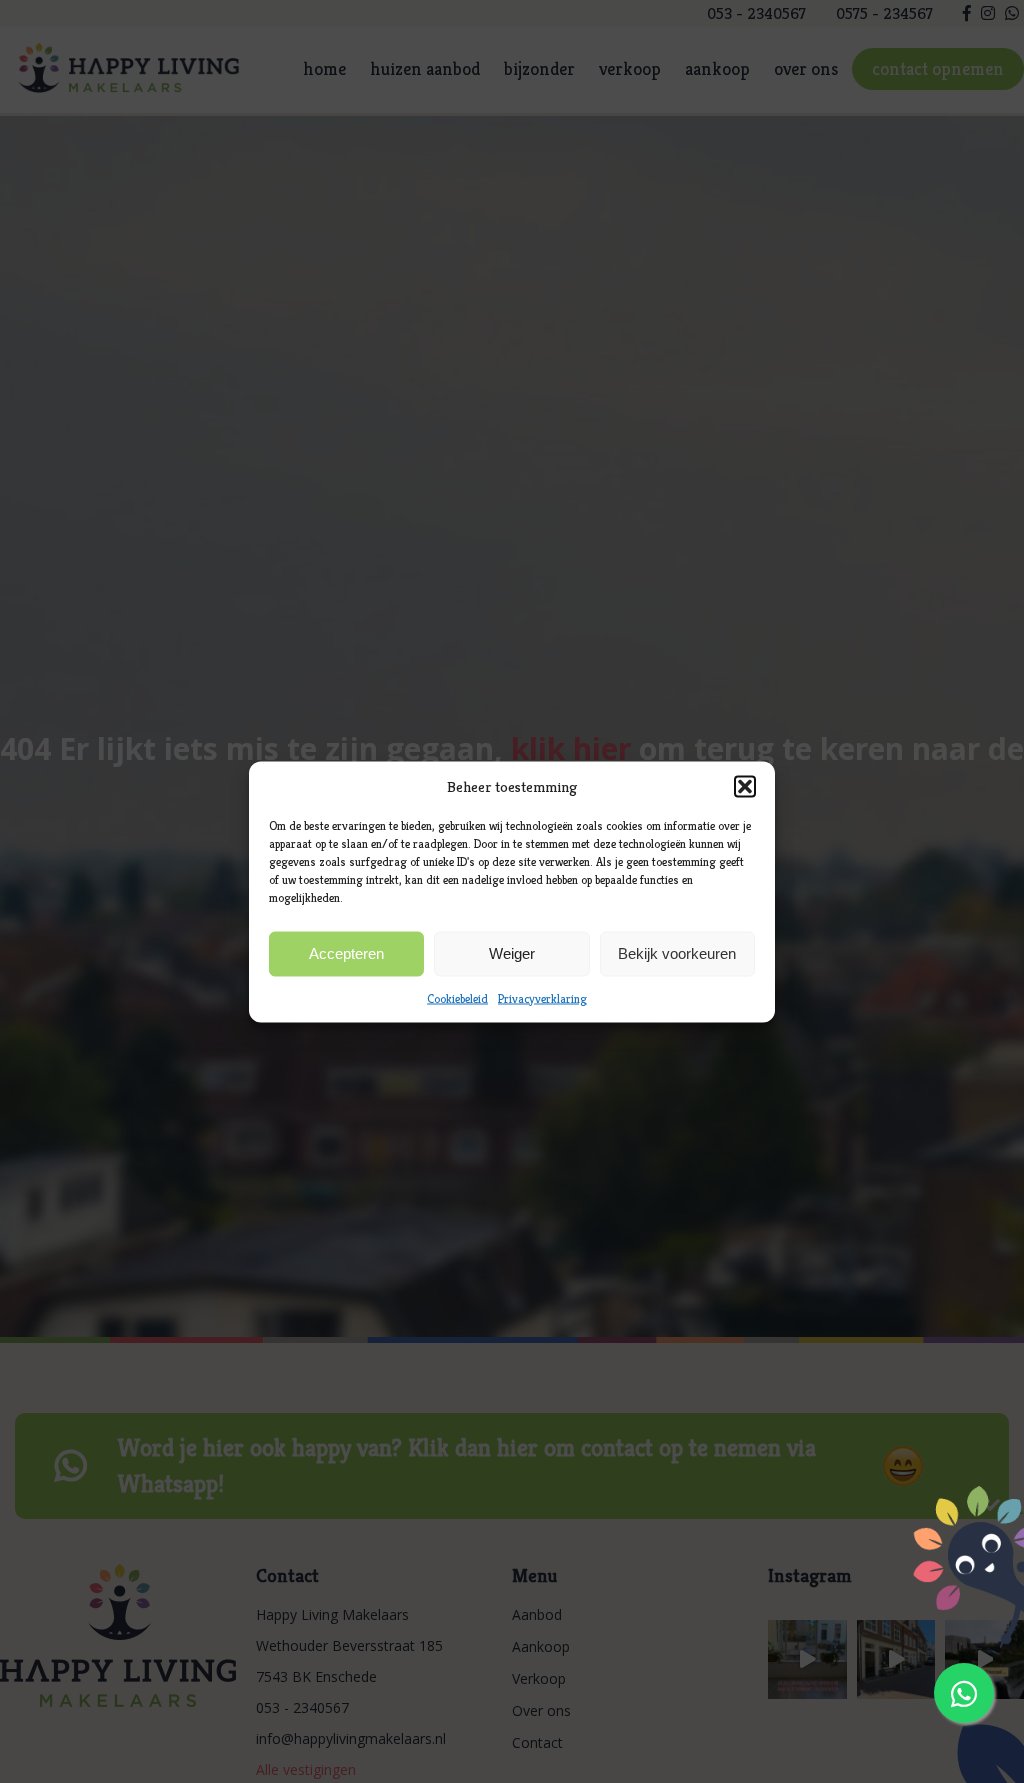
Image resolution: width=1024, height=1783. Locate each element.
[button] (745, 786)
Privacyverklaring (542, 997)
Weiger (512, 953)
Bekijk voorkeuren (677, 953)
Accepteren (346, 953)
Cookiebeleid (457, 997)
